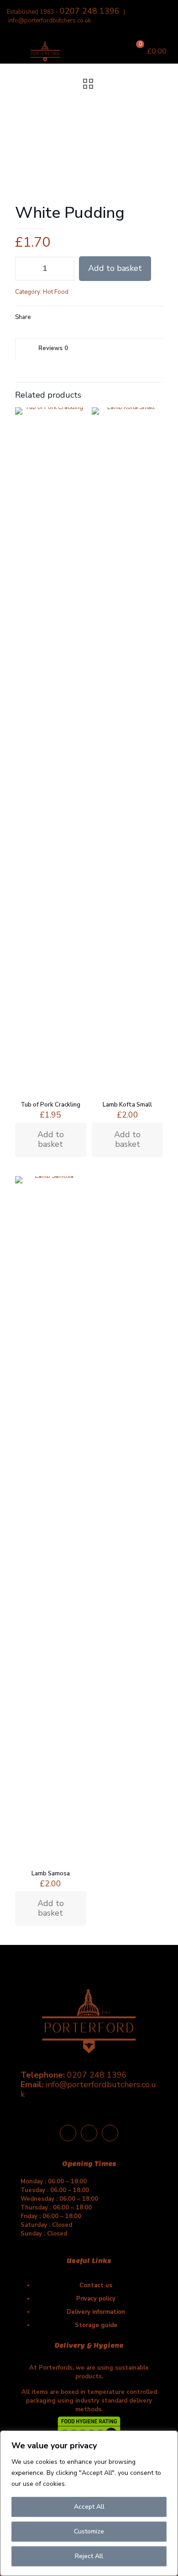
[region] (89, 2503)
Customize (89, 2531)
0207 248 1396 (90, 11)
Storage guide (96, 2325)
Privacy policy (96, 2299)
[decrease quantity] (25, 269)
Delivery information (96, 2312)
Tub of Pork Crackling (50, 1105)
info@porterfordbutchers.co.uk (50, 21)
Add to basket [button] (51, 1139)
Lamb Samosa (51, 1874)
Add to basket (115, 268)
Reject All (89, 2556)
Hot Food (56, 292)
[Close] (168, 2438)
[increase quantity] (64, 269)
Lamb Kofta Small (127, 1105)
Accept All (89, 2507)
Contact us (96, 2285)
